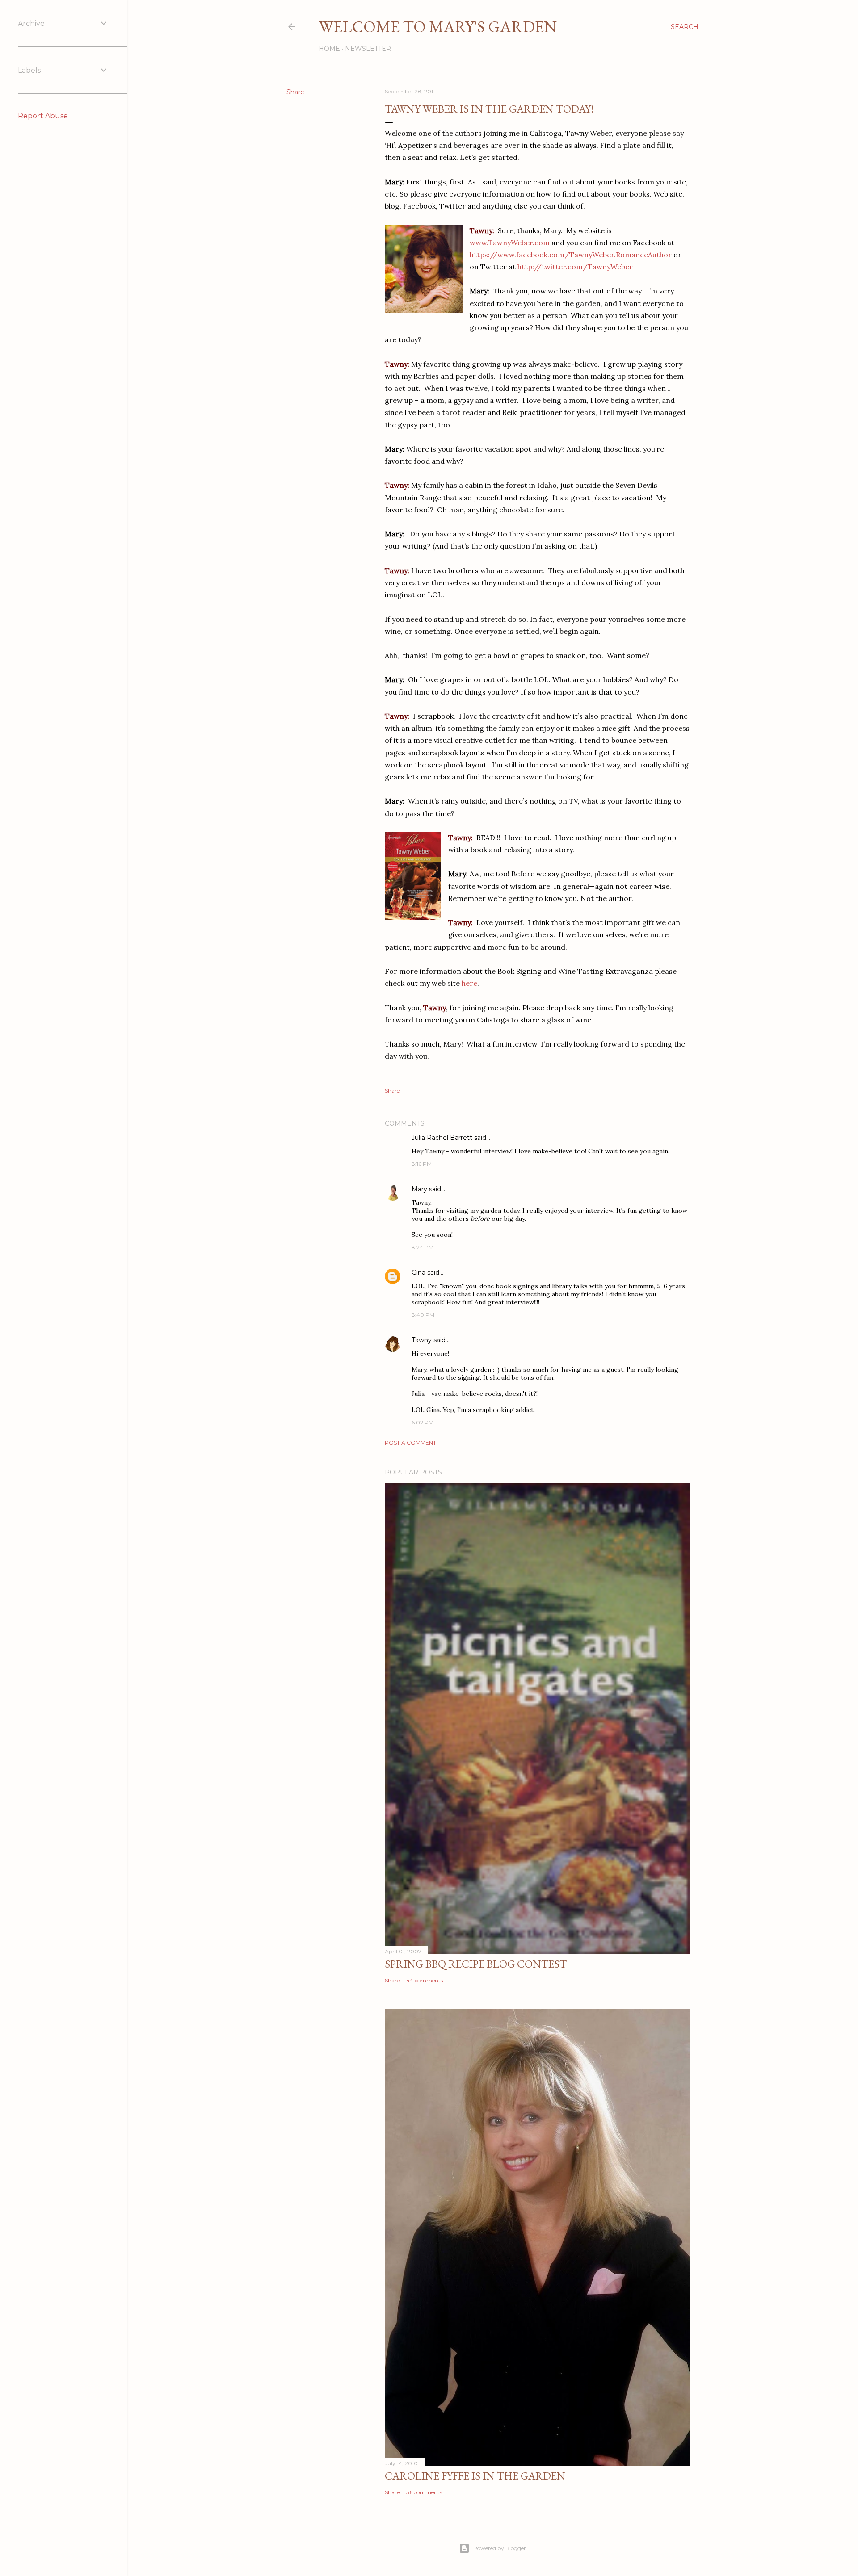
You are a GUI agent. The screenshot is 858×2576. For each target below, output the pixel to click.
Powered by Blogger (500, 2548)
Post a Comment (410, 1443)
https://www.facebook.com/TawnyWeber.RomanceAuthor (571, 255)
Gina (418, 1273)
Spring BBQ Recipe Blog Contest (476, 1964)
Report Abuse (43, 116)
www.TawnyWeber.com (510, 243)
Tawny (422, 1340)
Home (329, 49)
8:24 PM (423, 1247)
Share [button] (295, 92)
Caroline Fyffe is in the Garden (475, 2476)
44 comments (425, 1980)
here (469, 983)
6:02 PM (423, 1422)
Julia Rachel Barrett (442, 1138)
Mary (419, 1189)
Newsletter (368, 49)
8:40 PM (423, 1315)
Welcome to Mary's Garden (438, 27)
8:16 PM (422, 1164)
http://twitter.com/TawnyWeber (575, 267)
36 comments (424, 2492)
